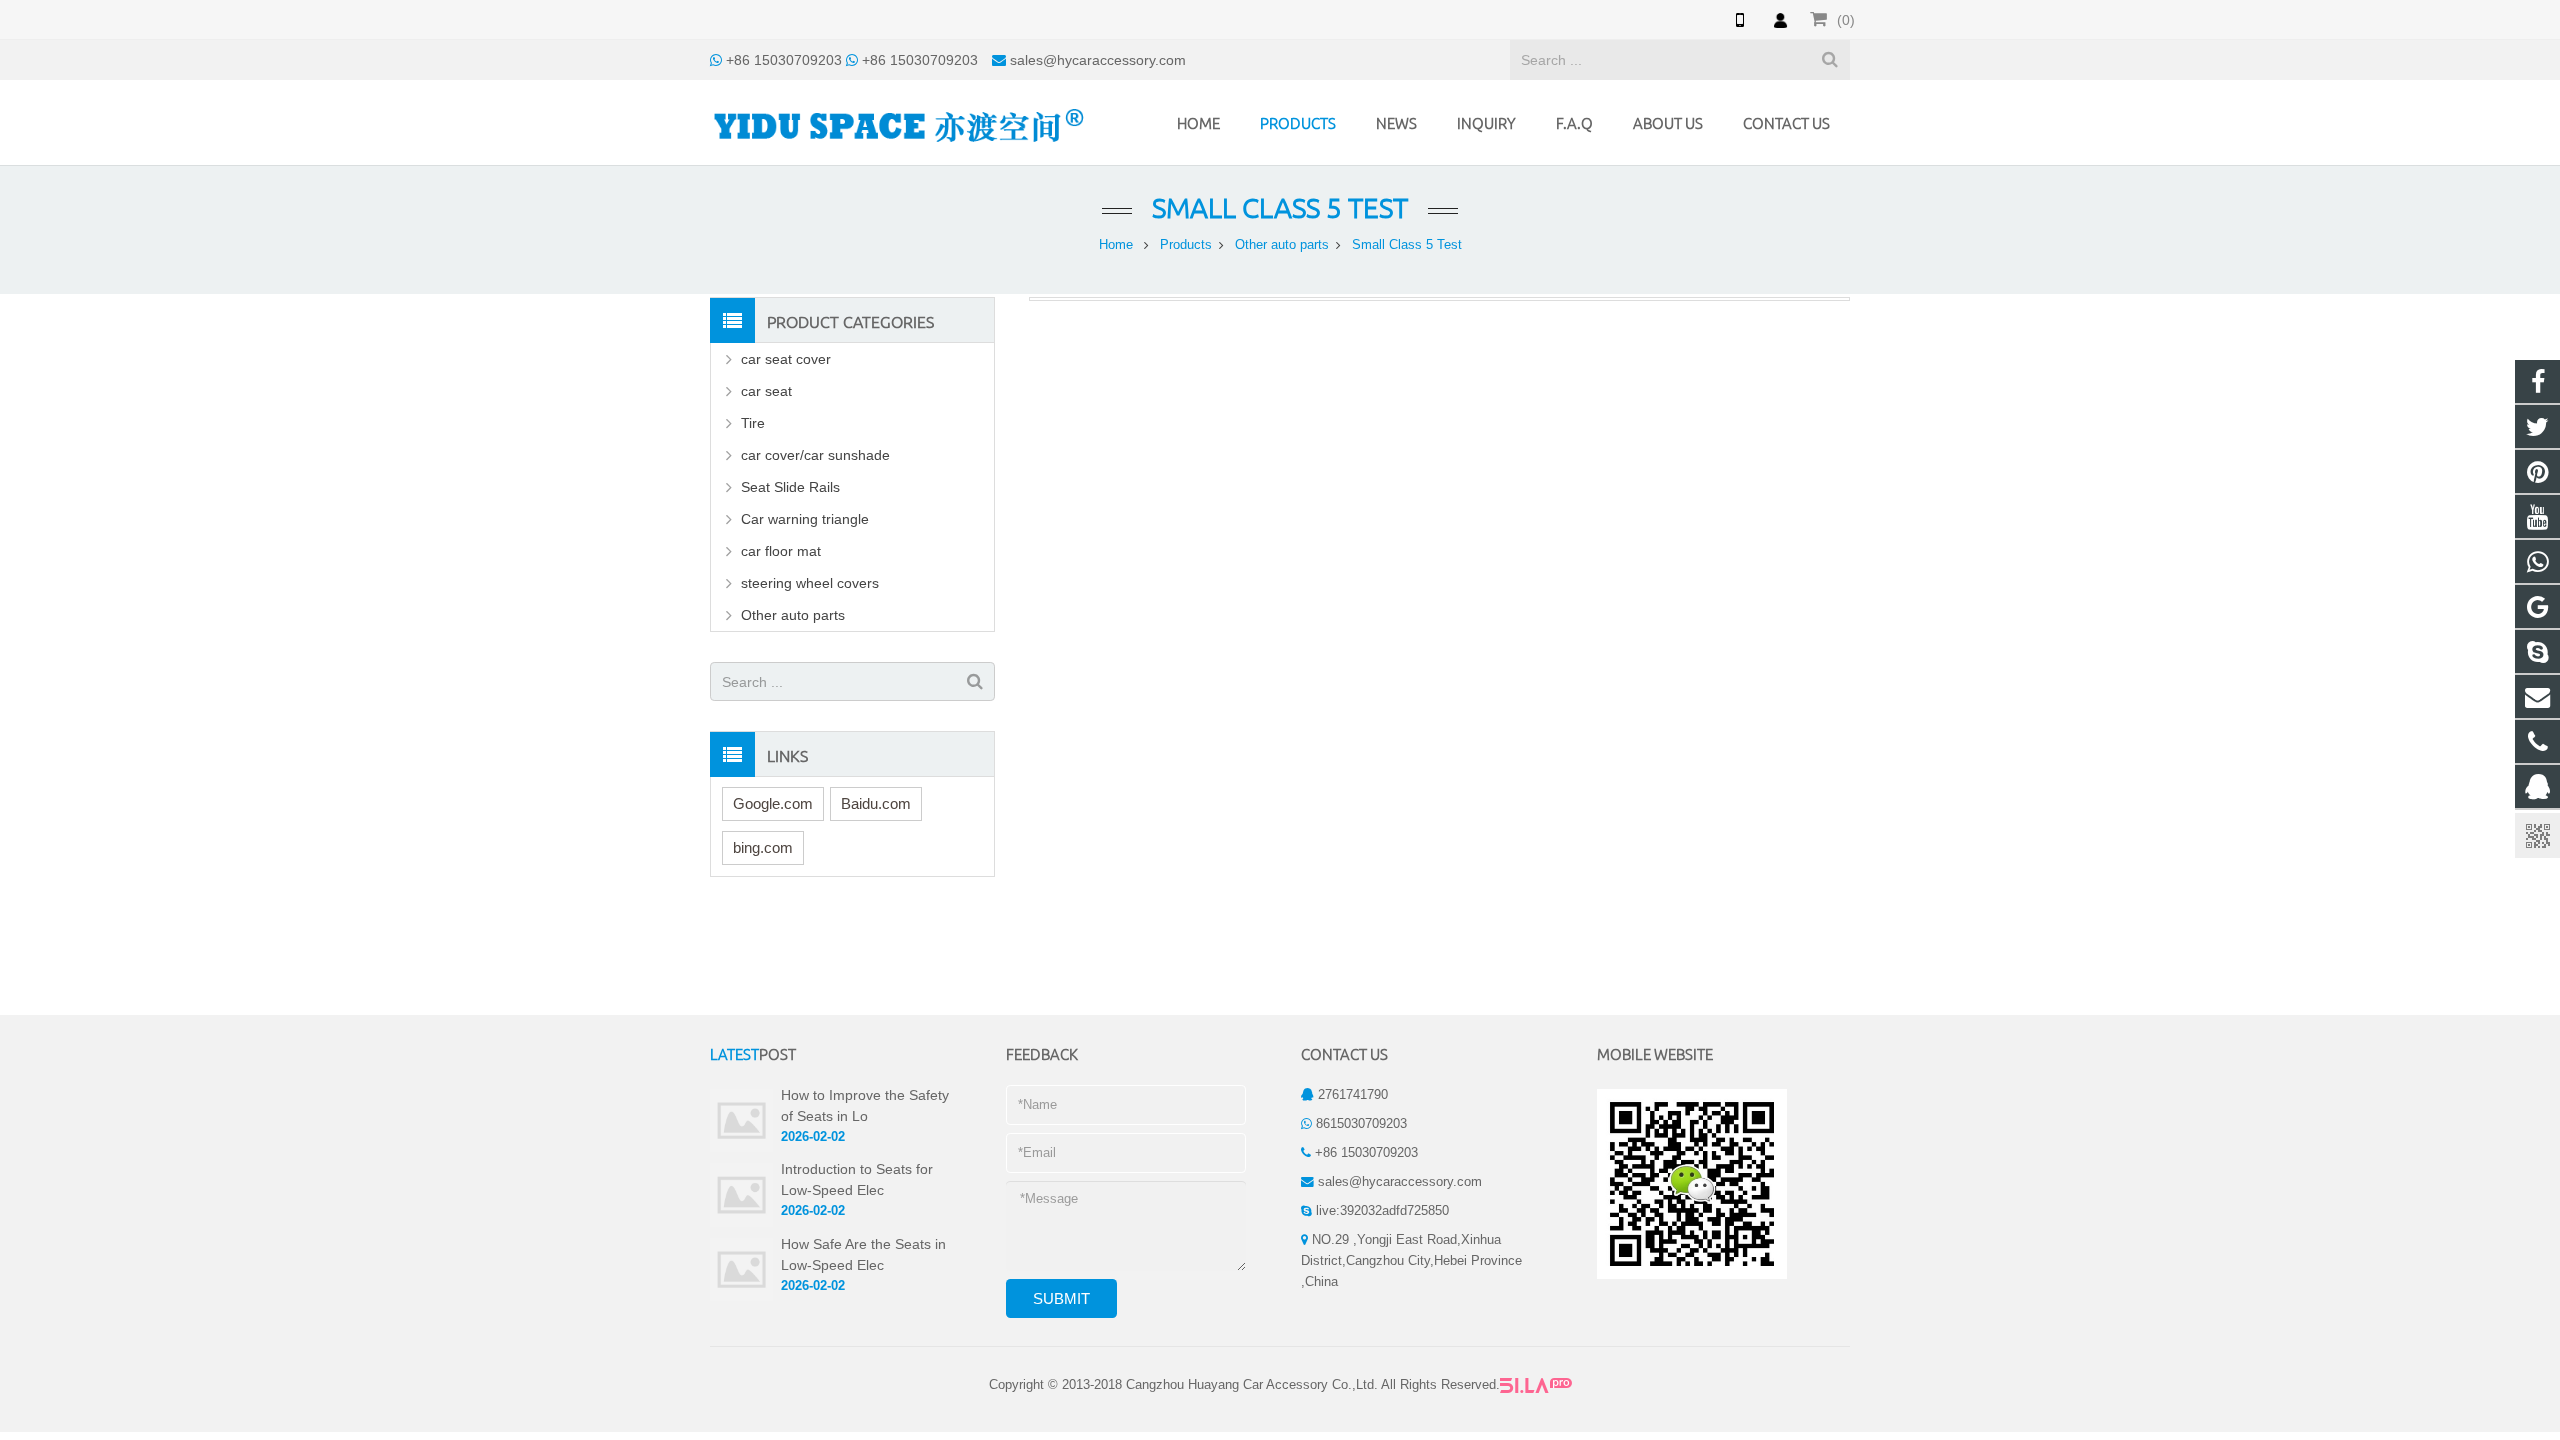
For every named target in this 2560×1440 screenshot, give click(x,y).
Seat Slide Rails (790, 487)
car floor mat (781, 551)
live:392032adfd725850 (1382, 1211)
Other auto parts (1282, 245)
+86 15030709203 (784, 60)
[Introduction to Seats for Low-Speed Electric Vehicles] (741, 1194)
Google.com (773, 803)
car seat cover (786, 359)
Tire (753, 423)
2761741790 (1353, 1095)
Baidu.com (876, 803)
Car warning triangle (805, 519)
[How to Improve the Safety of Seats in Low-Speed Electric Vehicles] (741, 1120)
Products (1186, 245)
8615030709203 (1361, 1124)
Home (1116, 245)
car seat (766, 391)
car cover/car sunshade (815, 455)
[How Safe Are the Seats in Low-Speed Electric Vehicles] (741, 1269)
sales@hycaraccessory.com (1098, 60)
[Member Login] (1780, 20)
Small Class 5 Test (1280, 207)
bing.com (763, 847)
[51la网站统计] (1536, 1385)
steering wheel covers (810, 583)
